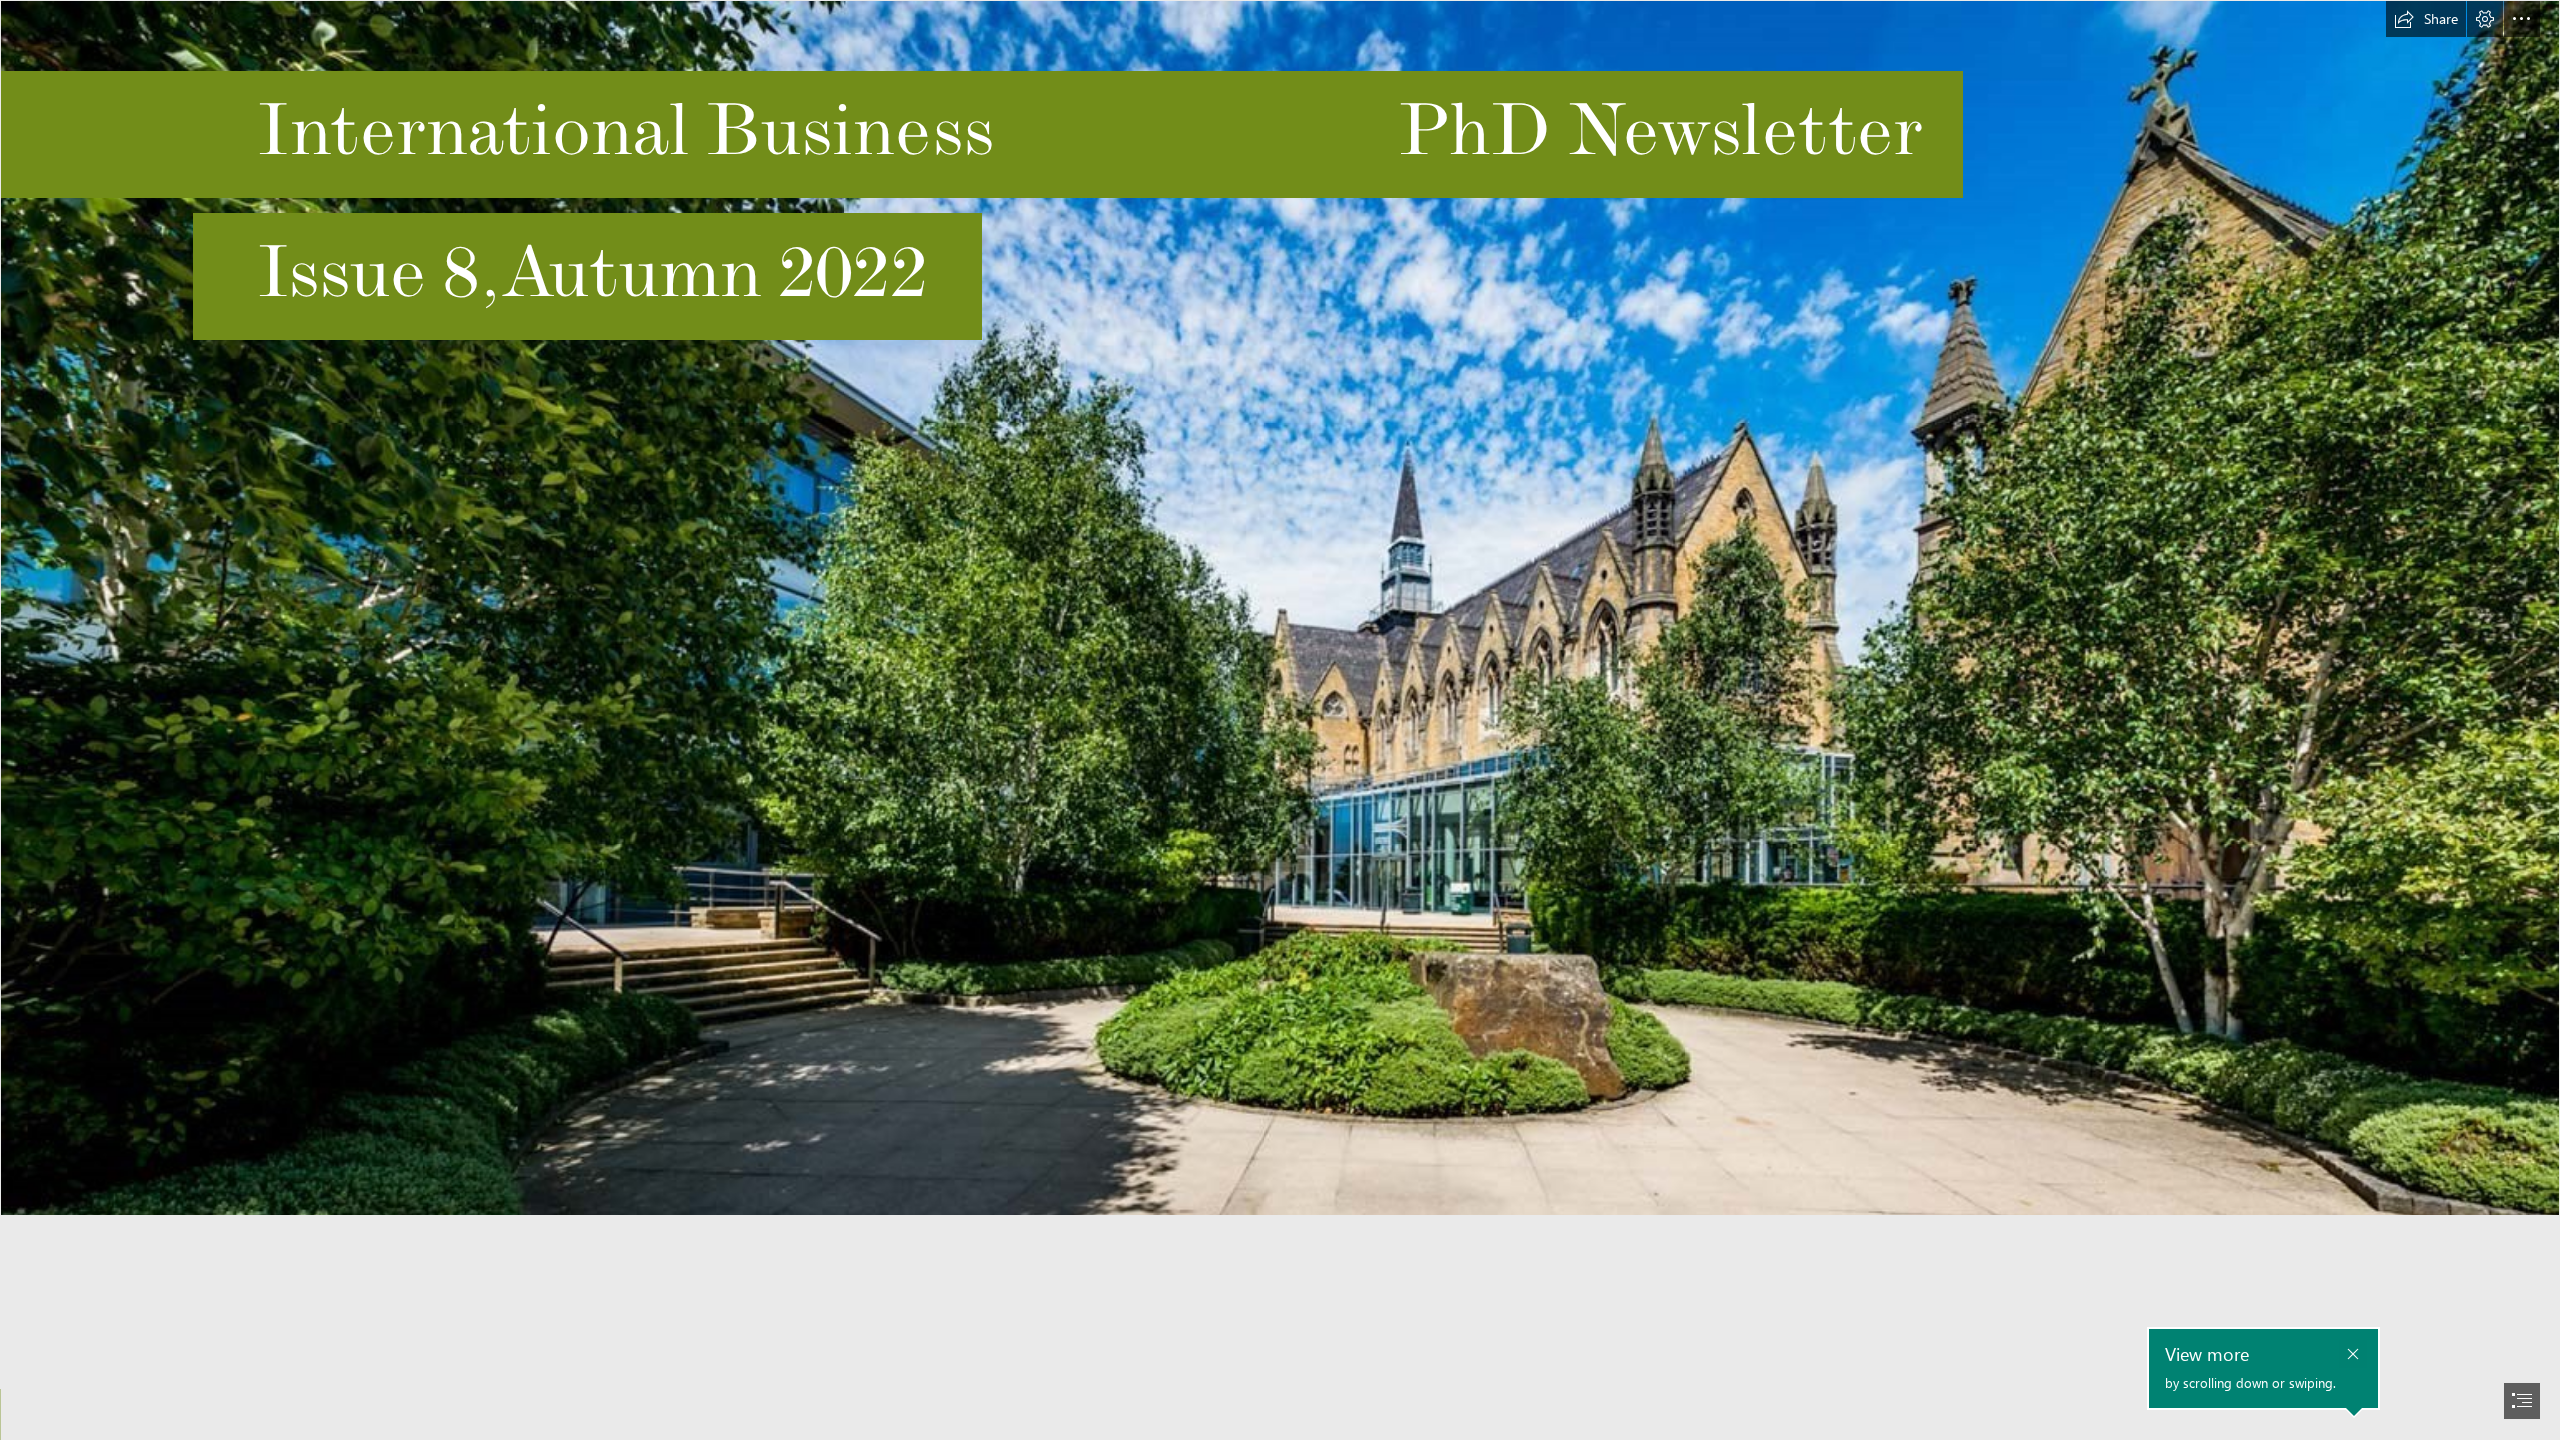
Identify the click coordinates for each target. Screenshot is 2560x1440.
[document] (1280, 720)
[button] (2426, 19)
